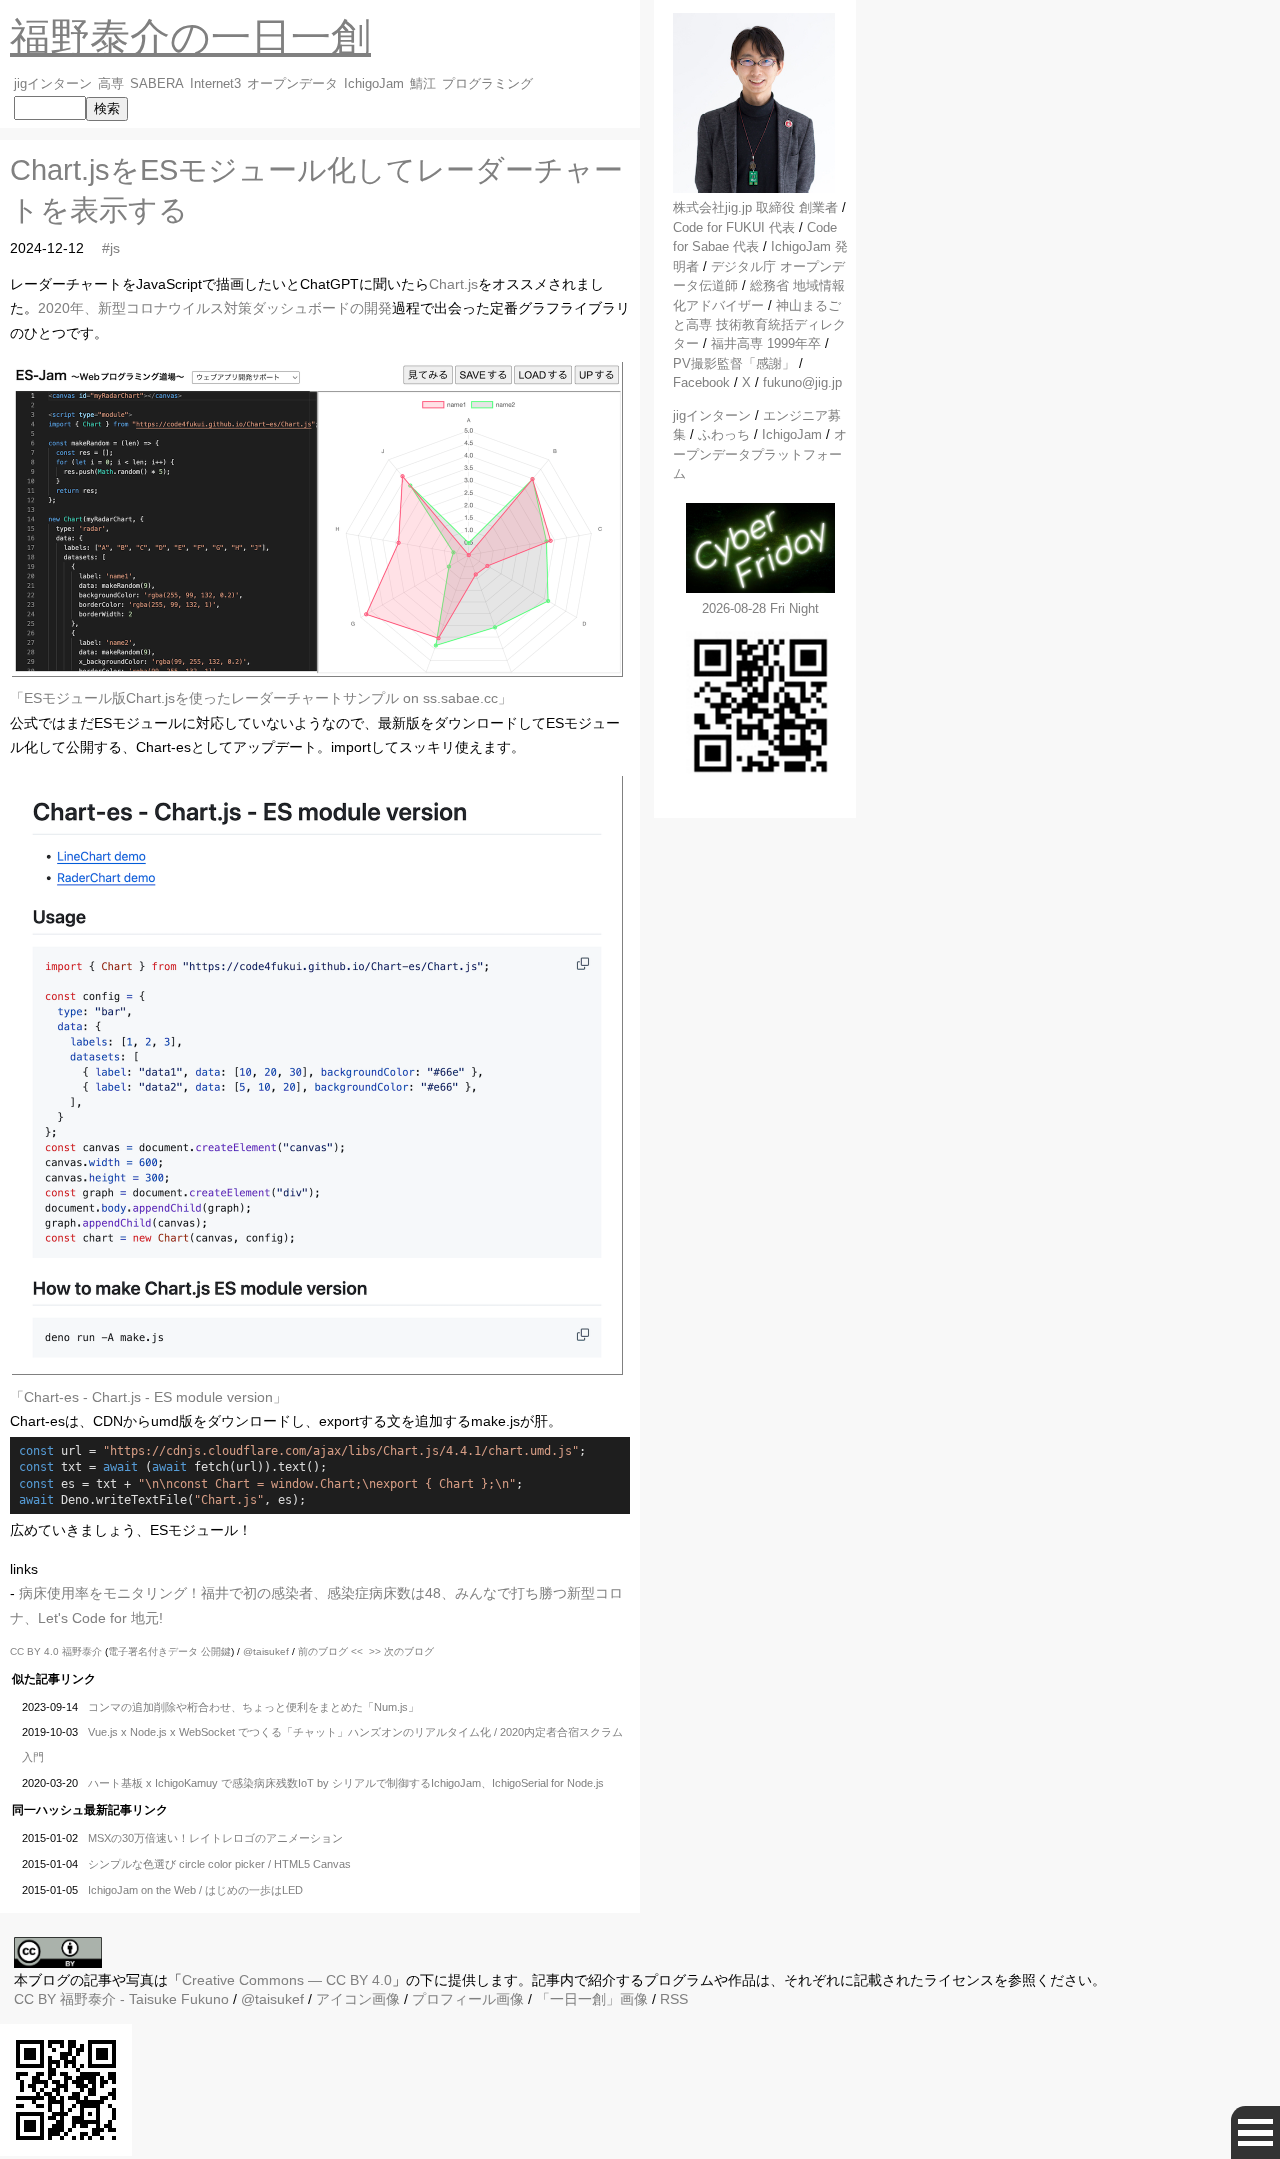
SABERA (157, 84)
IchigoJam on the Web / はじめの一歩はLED (195, 1890)
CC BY (35, 1999)
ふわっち (724, 434)
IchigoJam (374, 84)
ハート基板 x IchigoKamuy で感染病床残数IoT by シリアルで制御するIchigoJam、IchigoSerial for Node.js (346, 1783)
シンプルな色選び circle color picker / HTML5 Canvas (219, 1864)
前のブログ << (330, 1651)
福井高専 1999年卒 (766, 343)
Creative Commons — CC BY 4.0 (287, 1980)
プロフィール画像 (468, 1999)
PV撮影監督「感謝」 (734, 363)
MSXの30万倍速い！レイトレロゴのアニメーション (215, 1838)
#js (111, 248)
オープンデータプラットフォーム (760, 454)
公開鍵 (216, 1651)
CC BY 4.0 (36, 1651)
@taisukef (266, 1651)
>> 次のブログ (401, 1651)
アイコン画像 (358, 1999)
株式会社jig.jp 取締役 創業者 (755, 207)
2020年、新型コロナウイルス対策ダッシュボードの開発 (215, 308)
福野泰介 (82, 1651)
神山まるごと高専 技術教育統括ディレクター (759, 325)
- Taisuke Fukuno (144, 1999)
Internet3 (215, 84)
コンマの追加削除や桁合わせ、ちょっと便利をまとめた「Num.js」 (253, 1707)
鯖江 (423, 84)
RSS (674, 1999)
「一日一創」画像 (592, 1999)
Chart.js (453, 284)
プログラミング (487, 84)
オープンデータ (292, 84)
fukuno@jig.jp (802, 382)
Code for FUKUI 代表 (734, 227)
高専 (111, 84)
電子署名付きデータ (153, 1651)
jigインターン (53, 84)
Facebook (701, 382)
